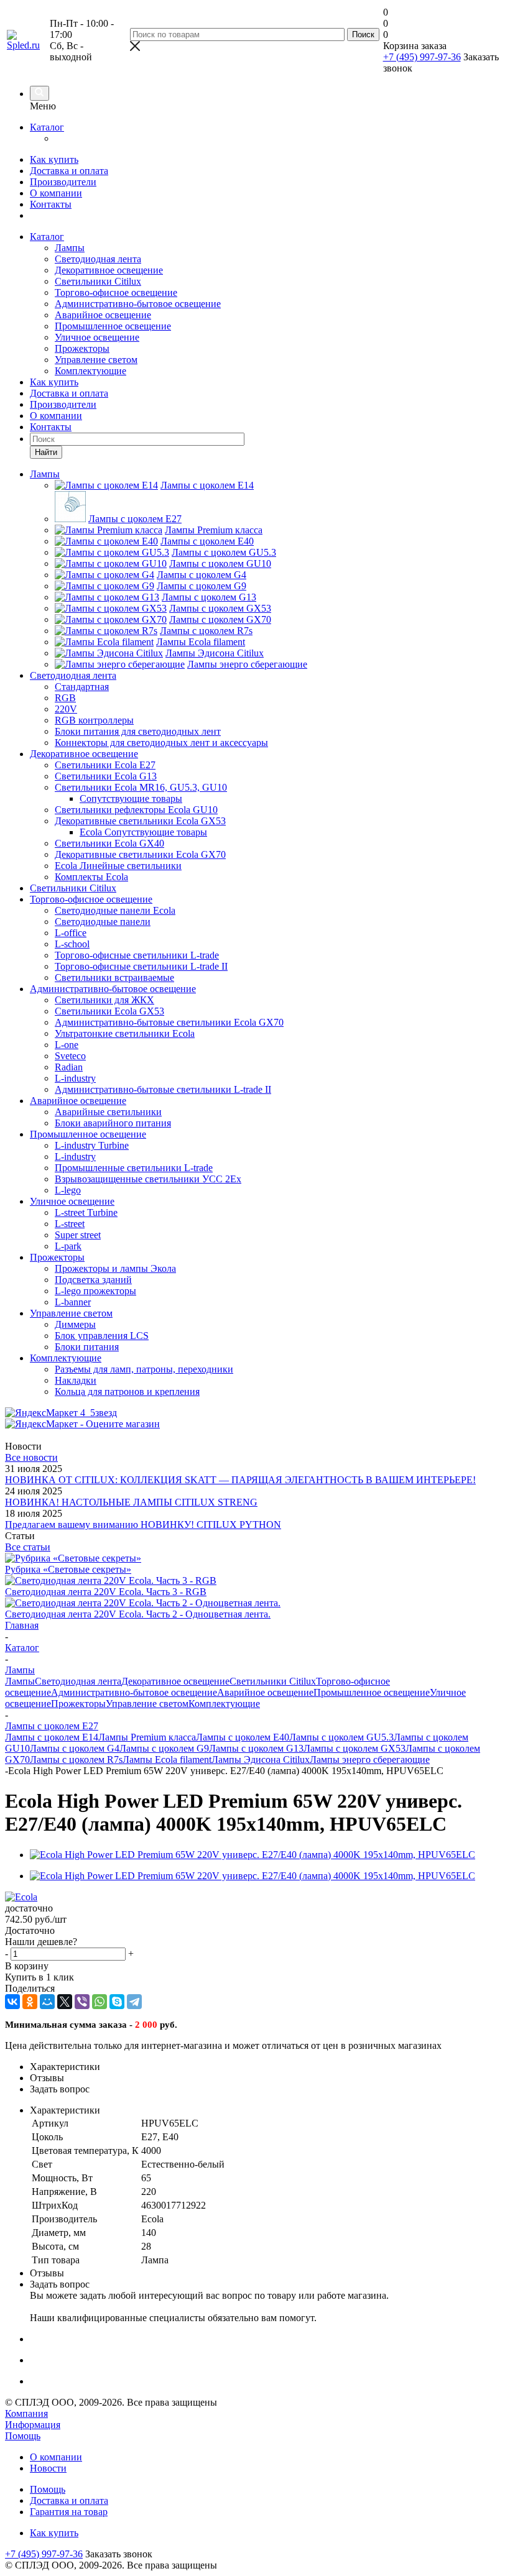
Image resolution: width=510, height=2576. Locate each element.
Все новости (31, 1457)
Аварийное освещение (103, 315)
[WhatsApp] (100, 2002)
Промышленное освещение (113, 326)
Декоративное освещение (109, 270)
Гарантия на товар (69, 2512)
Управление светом (96, 360)
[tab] (267, 2067)
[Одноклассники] (30, 2002)
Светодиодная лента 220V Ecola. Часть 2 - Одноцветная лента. (138, 1614)
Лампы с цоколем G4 (75, 1748)
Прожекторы (82, 348)
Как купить (54, 159)
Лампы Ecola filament (167, 1759)
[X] (65, 2002)
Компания (26, 2413)
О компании (56, 193)
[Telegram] (134, 2002)
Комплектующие (90, 371)
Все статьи (28, 1547)
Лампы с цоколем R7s (76, 1759)
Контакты (51, 204)
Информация (33, 2425)
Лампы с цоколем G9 (164, 1748)
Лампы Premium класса (147, 1737)
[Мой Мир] (47, 2002)
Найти (46, 452)
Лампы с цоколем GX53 (355, 1748)
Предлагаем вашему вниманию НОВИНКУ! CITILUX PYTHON (143, 1525)
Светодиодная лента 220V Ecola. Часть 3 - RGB (106, 1592)
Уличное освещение (97, 337)
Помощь (23, 2436)
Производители (63, 182)
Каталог (47, 127)
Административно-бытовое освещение (138, 304)
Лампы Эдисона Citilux (261, 1759)
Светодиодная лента (98, 259)
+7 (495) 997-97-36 (422, 57)
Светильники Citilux (98, 281)
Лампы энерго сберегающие (370, 1759)
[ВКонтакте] (12, 2002)
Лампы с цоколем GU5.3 (341, 1737)
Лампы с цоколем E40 (243, 1737)
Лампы (70, 248)
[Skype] (117, 2002)
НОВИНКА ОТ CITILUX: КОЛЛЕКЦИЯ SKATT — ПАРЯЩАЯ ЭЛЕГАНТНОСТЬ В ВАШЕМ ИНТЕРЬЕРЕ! (240, 1480)
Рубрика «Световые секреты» (68, 1569)
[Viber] (82, 2002)
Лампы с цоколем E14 (52, 1737)
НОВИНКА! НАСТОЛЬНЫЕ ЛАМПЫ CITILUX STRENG (131, 1502)
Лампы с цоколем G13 (256, 1748)
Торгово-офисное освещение (116, 292)
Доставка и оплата (69, 171)
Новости (48, 2468)
